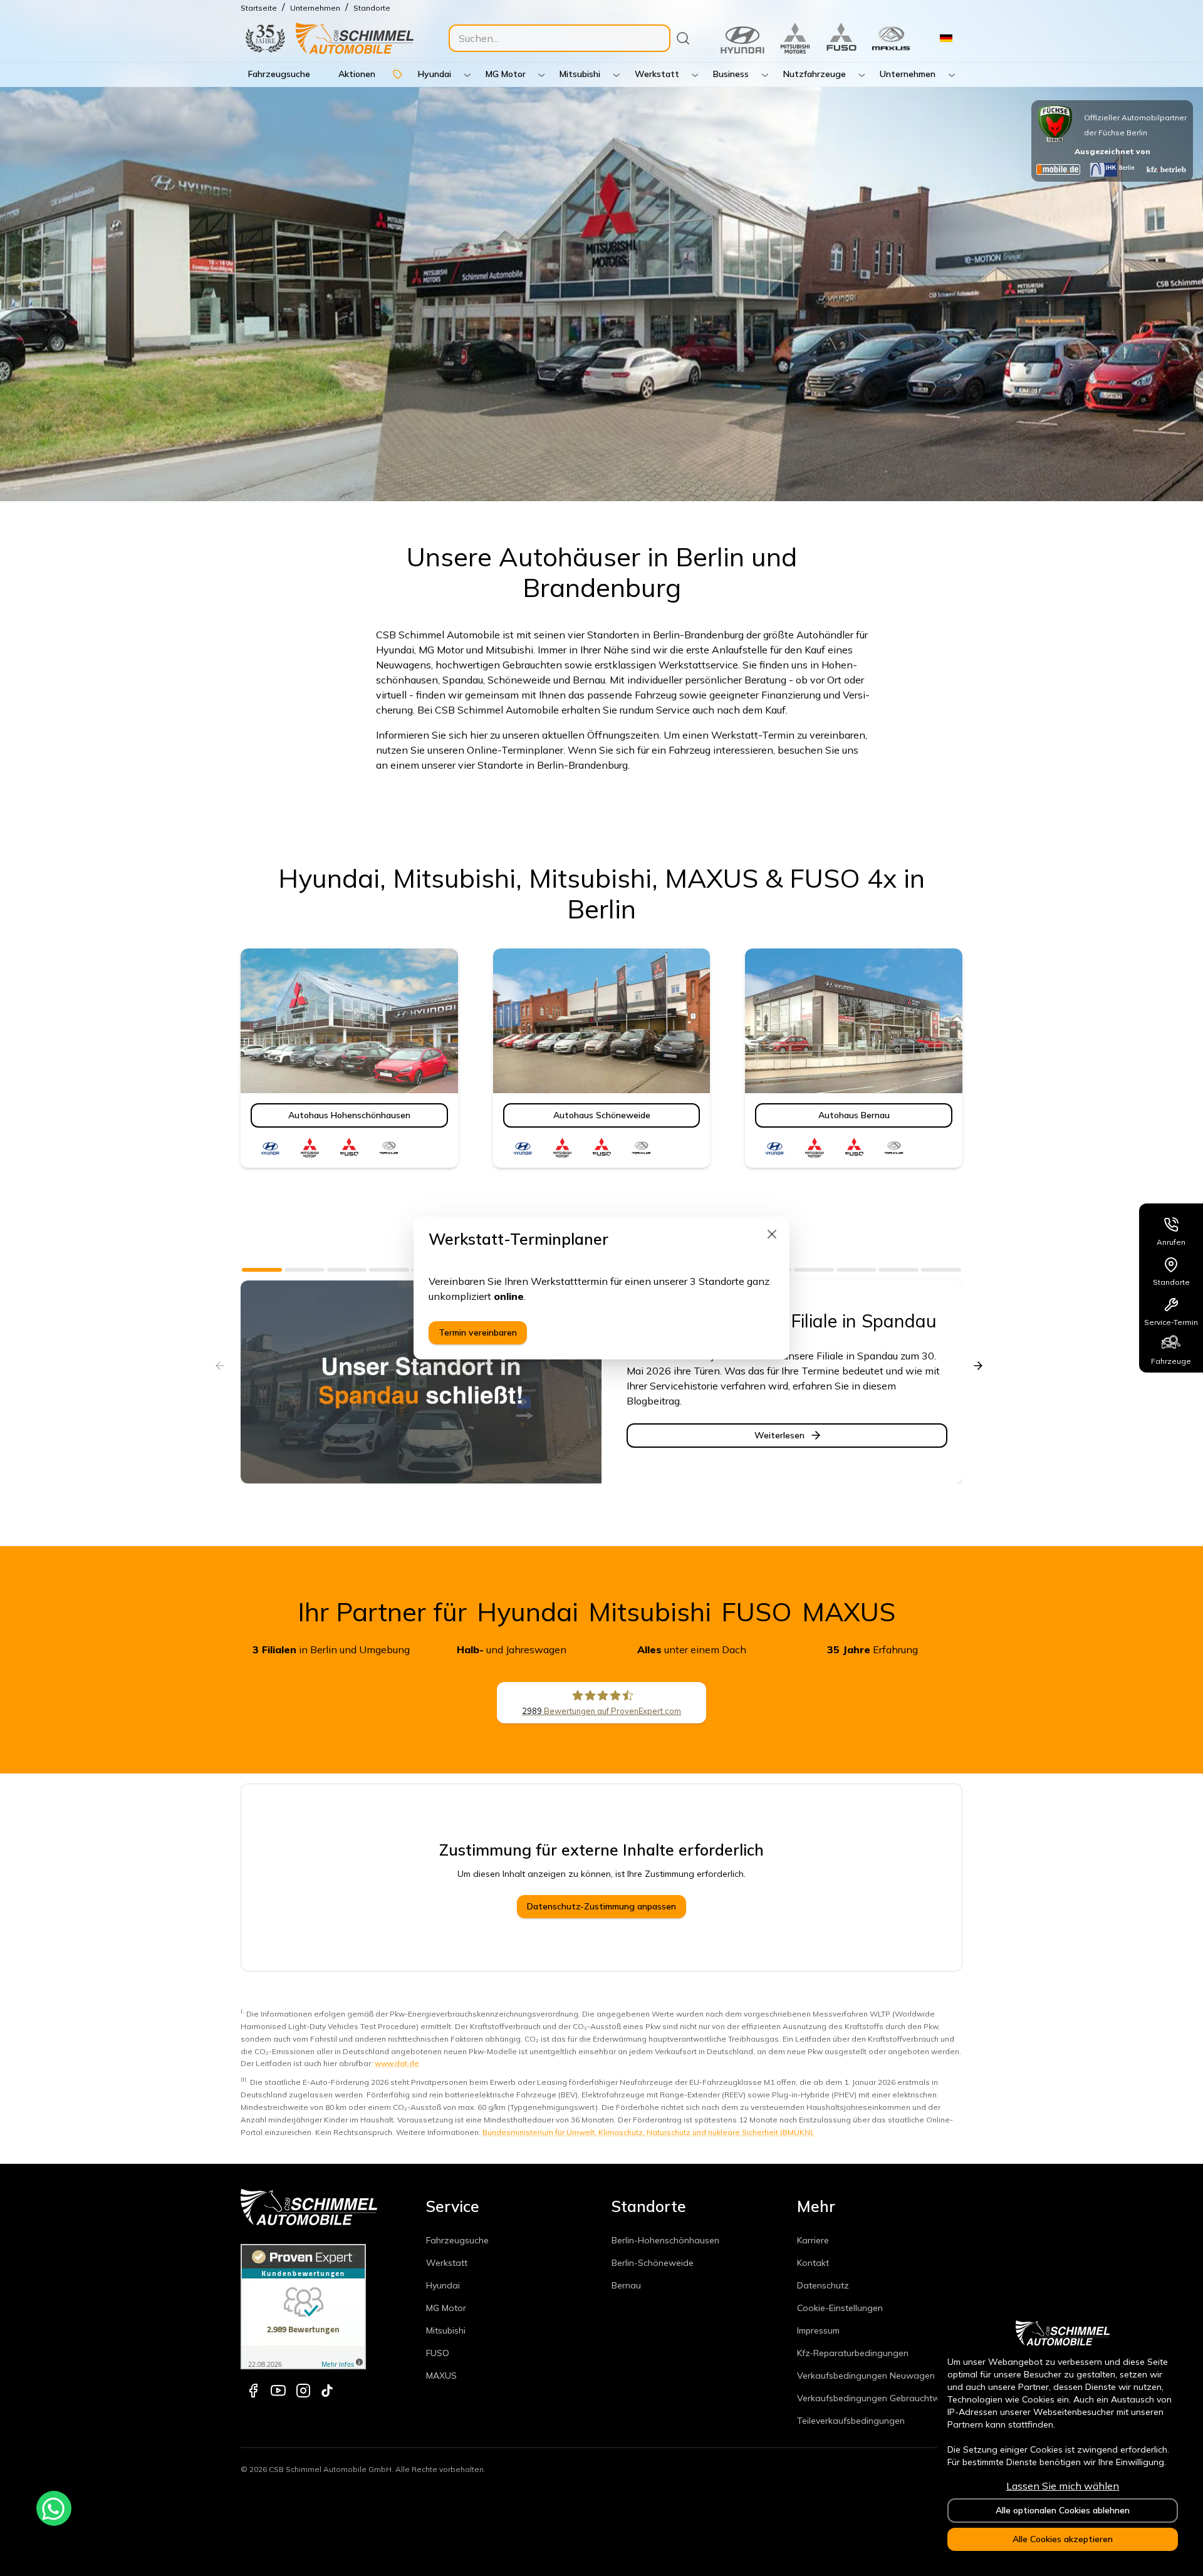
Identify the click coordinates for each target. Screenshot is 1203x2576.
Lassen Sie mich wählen (1063, 2486)
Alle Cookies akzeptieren (1063, 2539)
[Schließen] (772, 1234)
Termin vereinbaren (478, 1332)
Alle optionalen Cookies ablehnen (1063, 2510)
